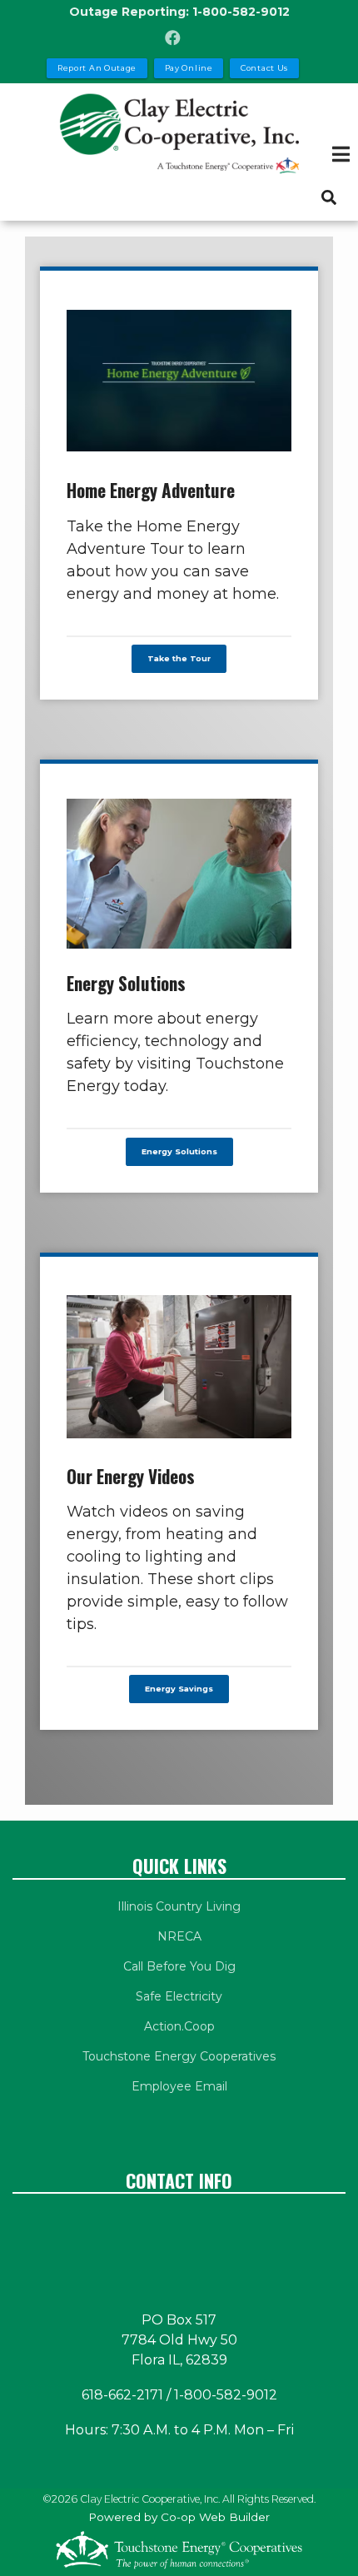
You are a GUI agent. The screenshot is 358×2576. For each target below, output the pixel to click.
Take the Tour (179, 659)
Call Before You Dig (179, 1966)
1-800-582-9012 (241, 12)
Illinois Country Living (179, 1906)
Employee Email (179, 2086)
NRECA (179, 1936)
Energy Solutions (179, 1151)
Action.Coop (179, 2026)
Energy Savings (179, 1689)
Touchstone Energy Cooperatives (179, 2056)
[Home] (179, 133)
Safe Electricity (179, 1996)
